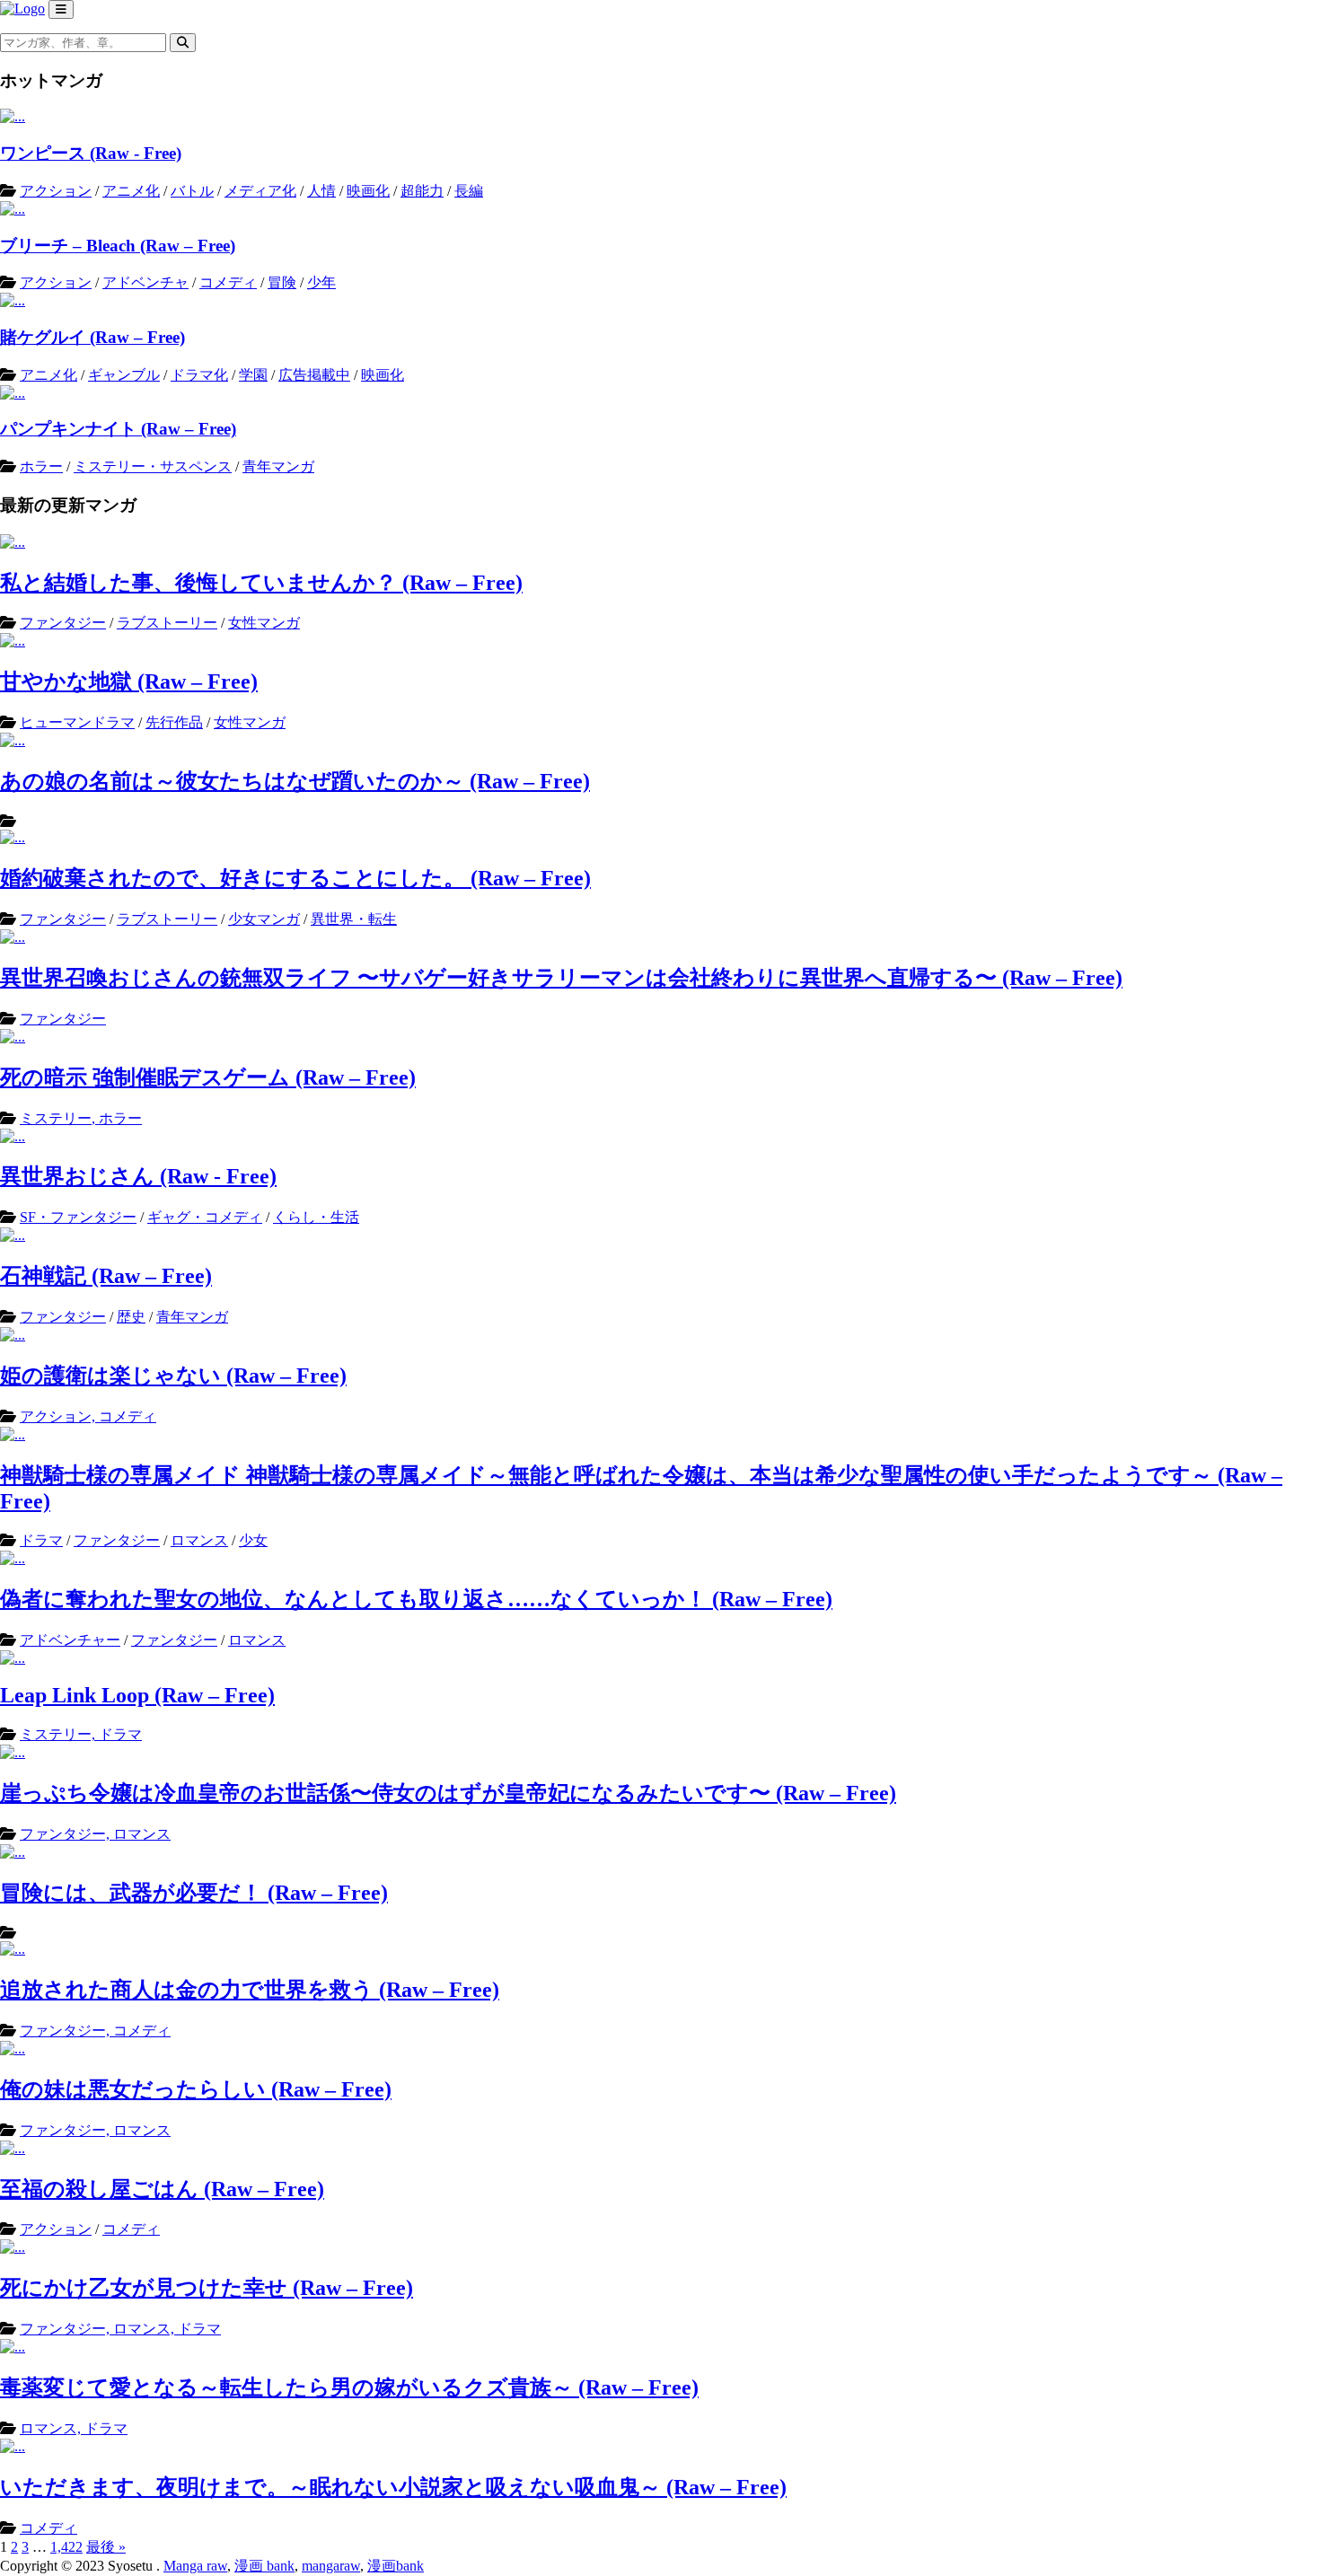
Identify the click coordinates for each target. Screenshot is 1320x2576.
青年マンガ (278, 466)
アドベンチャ (145, 282)
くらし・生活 (316, 1217)
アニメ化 (131, 191)
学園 (253, 375)
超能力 (422, 191)
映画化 (368, 191)
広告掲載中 (314, 375)
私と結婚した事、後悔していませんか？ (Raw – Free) (261, 583)
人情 (321, 191)
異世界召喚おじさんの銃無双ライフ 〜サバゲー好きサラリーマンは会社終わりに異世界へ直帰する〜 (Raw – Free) (561, 978)
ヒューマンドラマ (77, 722)
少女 (253, 1540)
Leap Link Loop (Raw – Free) (137, 1695)
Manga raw (195, 2566)
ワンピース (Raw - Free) (91, 153)
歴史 (131, 1317)
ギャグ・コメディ (205, 1217)
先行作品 (174, 722)
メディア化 (260, 191)
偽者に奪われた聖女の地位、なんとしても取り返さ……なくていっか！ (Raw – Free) (416, 1599)
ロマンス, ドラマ (74, 2428)
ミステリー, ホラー (81, 1118)
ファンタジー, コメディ (95, 2031)
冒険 (282, 282)
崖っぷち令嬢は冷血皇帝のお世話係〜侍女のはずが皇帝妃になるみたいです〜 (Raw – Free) (448, 1793)
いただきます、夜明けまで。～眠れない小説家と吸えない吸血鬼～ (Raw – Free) (393, 2487)
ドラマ (41, 1540)
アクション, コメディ (88, 1416)
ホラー (41, 466)
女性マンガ (264, 623)
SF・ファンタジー (78, 1217)
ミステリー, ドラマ (81, 1734)
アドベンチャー (70, 1640)
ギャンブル (124, 375)
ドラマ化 (199, 375)
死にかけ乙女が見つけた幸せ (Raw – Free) (207, 2288)
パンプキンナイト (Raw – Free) (118, 429)
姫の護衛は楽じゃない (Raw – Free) (173, 1376)
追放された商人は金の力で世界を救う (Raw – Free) (250, 1990)
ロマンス (199, 1540)
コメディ (228, 282)
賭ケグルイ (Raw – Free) (92, 337)
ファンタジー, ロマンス (95, 1834)
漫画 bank (264, 2566)
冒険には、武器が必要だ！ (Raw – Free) (194, 1893)
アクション (56, 191)
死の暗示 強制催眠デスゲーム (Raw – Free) (208, 1077)
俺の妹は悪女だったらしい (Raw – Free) (196, 2089)
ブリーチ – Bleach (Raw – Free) (118, 246)
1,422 (66, 2547)
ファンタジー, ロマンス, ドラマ (120, 2329)
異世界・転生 (354, 919)
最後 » (106, 2547)
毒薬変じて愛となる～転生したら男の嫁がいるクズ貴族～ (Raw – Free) (349, 2387)
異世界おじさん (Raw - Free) (138, 1176)
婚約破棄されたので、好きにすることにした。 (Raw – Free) (295, 878)
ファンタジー (63, 623)
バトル (192, 191)
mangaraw (331, 2566)
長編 (469, 191)
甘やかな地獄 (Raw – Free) (129, 681)
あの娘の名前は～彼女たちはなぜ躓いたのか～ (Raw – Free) (295, 781)
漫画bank (396, 2566)
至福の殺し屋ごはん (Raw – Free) (162, 2189)
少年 (321, 282)
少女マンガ (264, 919)
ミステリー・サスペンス (153, 466)
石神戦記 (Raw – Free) (106, 1276)
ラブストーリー (167, 623)
